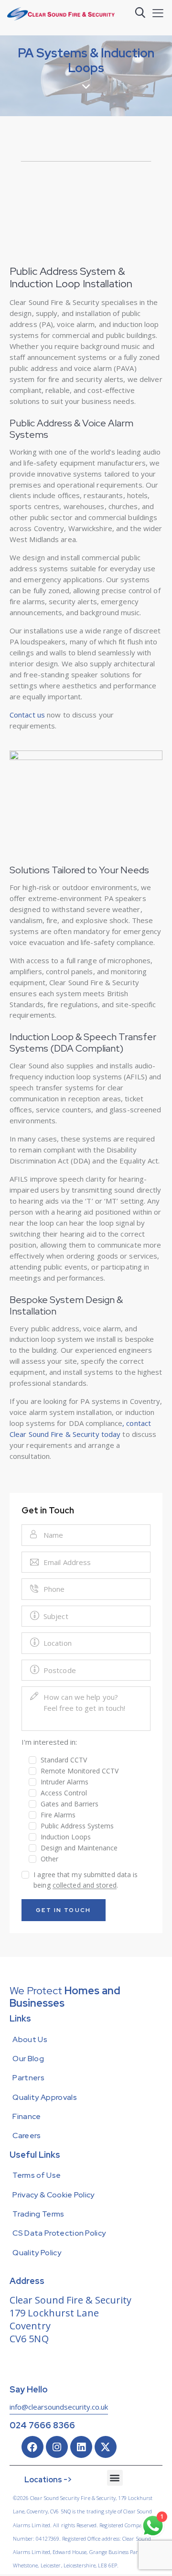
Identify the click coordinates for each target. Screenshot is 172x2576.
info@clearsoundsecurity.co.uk (59, 2407)
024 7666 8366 (42, 2425)
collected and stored (85, 1886)
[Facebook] (32, 2447)
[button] (158, 13)
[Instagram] (57, 2447)
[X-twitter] (106, 2447)
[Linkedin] (81, 2447)
